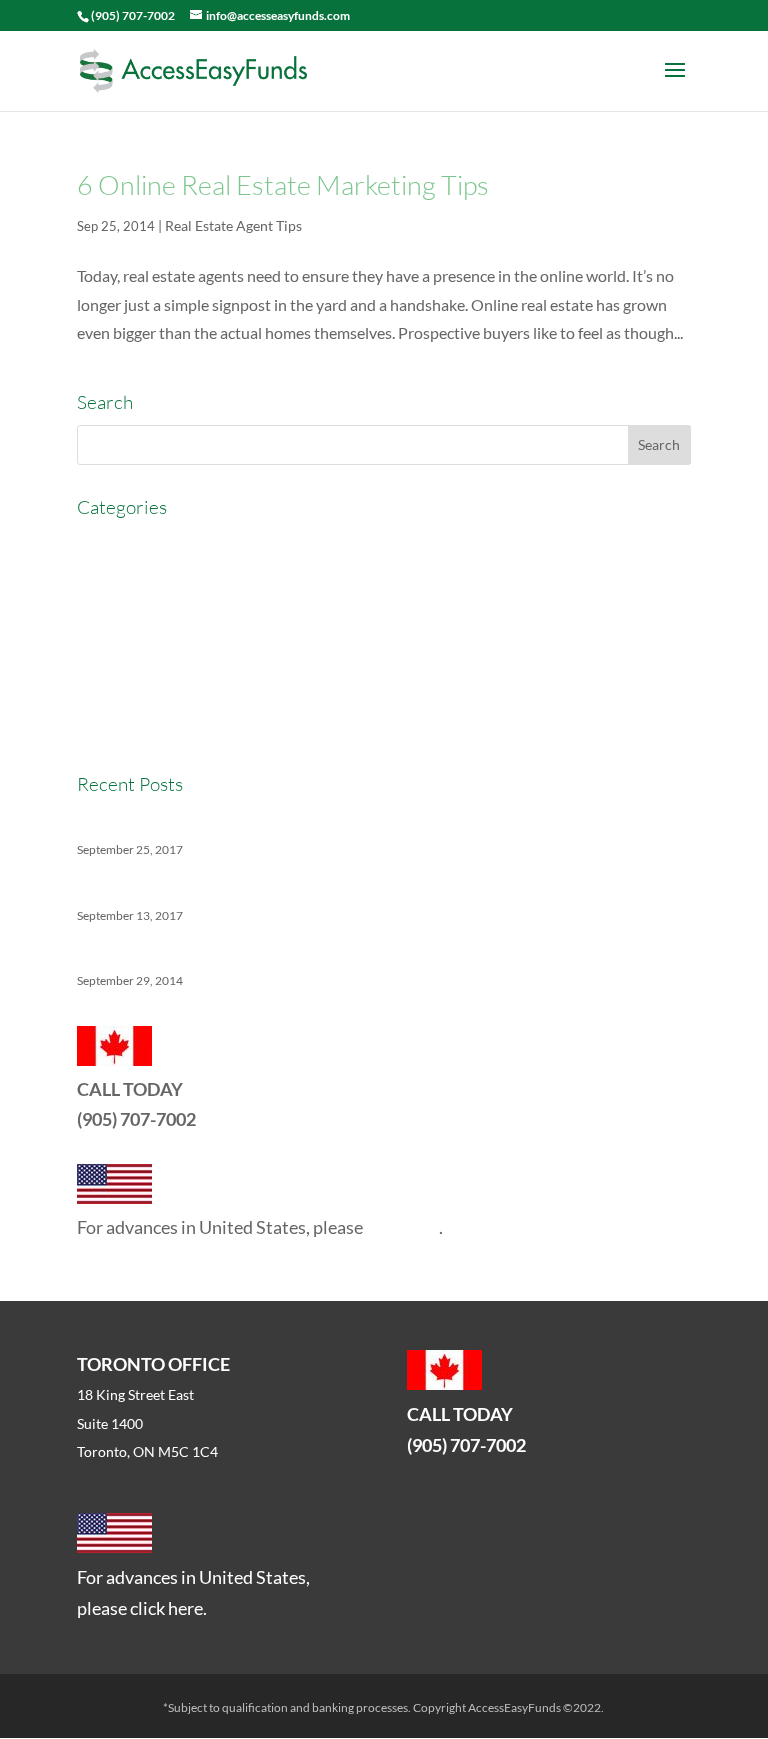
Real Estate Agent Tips (233, 225)
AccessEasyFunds (138, 543)
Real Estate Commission (160, 690)
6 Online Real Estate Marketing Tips (283, 184)
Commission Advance (151, 616)
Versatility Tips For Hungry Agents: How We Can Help (262, 820)
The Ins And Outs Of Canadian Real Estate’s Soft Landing (271, 886)
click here (402, 1227)
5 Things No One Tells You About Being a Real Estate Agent (278, 951)
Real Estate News (136, 727)
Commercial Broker (143, 579)
